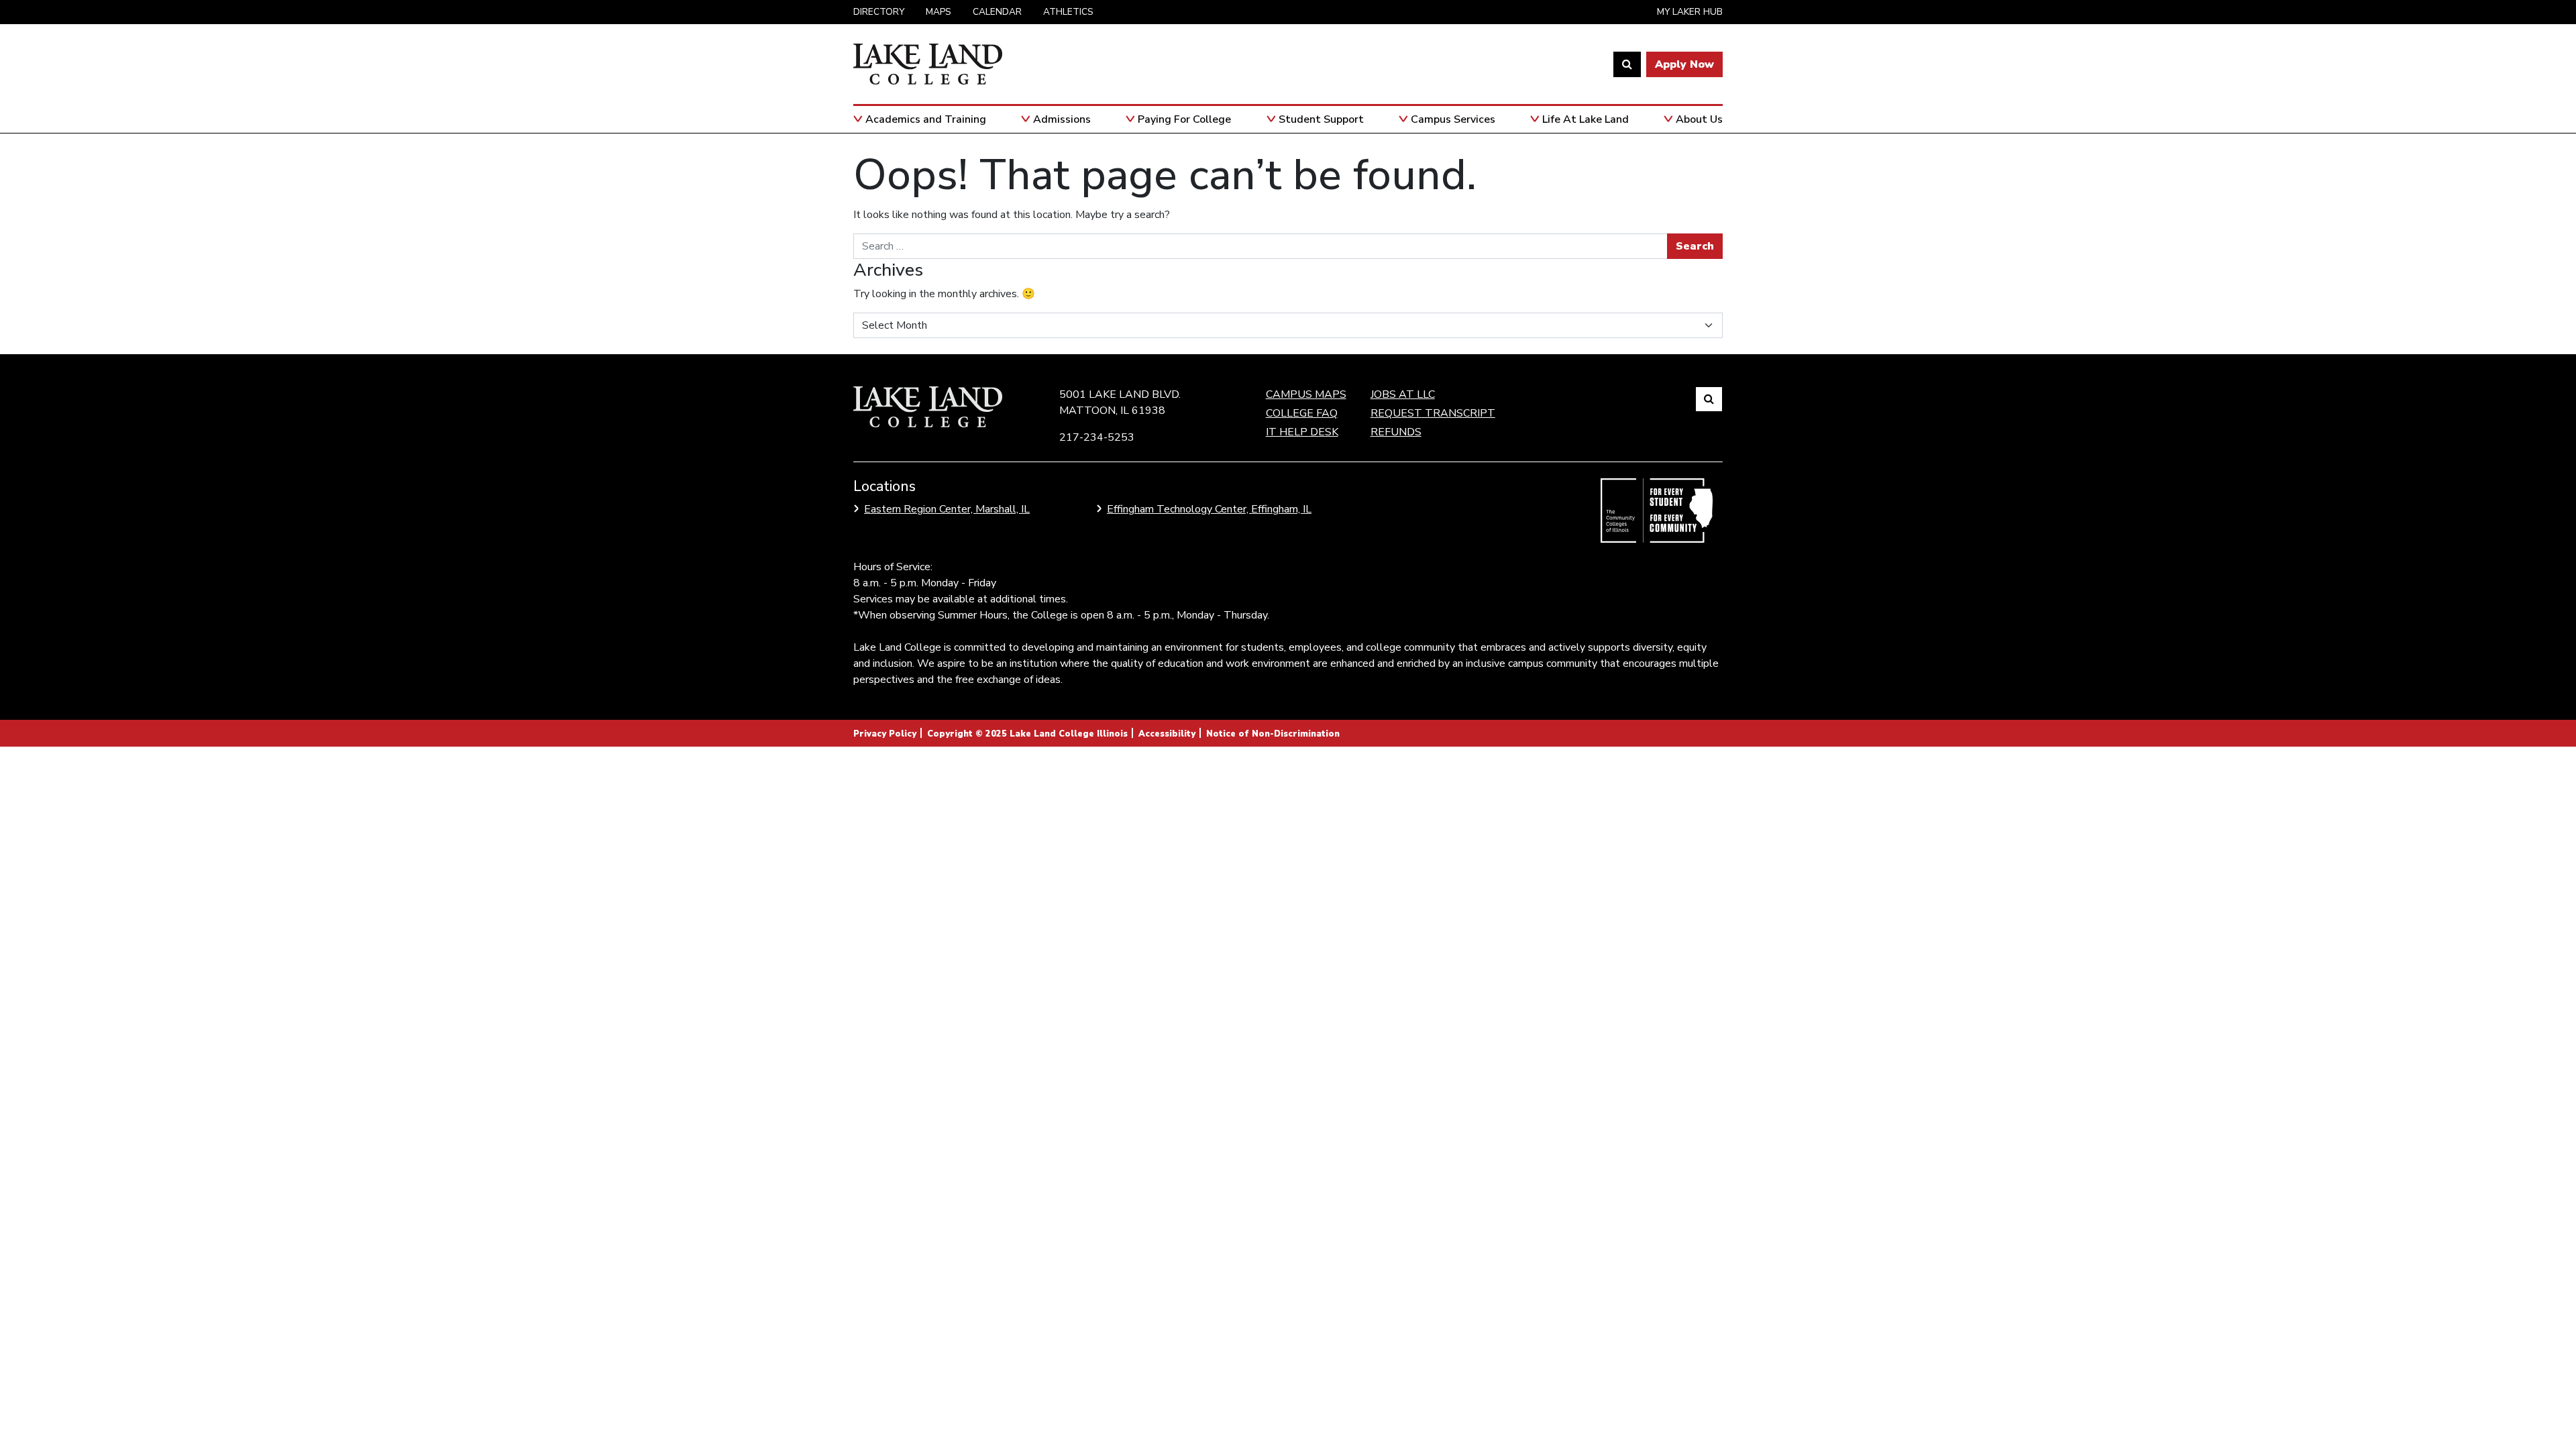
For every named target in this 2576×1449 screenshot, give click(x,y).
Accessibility (1167, 734)
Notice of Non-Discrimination (1273, 734)
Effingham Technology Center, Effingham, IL (1209, 509)
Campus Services (1453, 119)
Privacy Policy (885, 734)
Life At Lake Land (1586, 119)
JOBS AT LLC (1403, 394)
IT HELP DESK (1302, 432)
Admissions (1062, 119)
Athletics (1068, 12)
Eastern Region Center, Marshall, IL (947, 509)
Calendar (997, 12)
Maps (938, 12)
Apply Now (1684, 64)
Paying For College (1184, 119)
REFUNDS (1396, 432)
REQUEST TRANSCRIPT (1433, 413)
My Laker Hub (1690, 12)
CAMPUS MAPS (1306, 394)
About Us (1699, 119)
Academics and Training (926, 119)
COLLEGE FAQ (1302, 413)
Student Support (1321, 119)
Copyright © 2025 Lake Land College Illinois (1027, 734)
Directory (879, 12)
